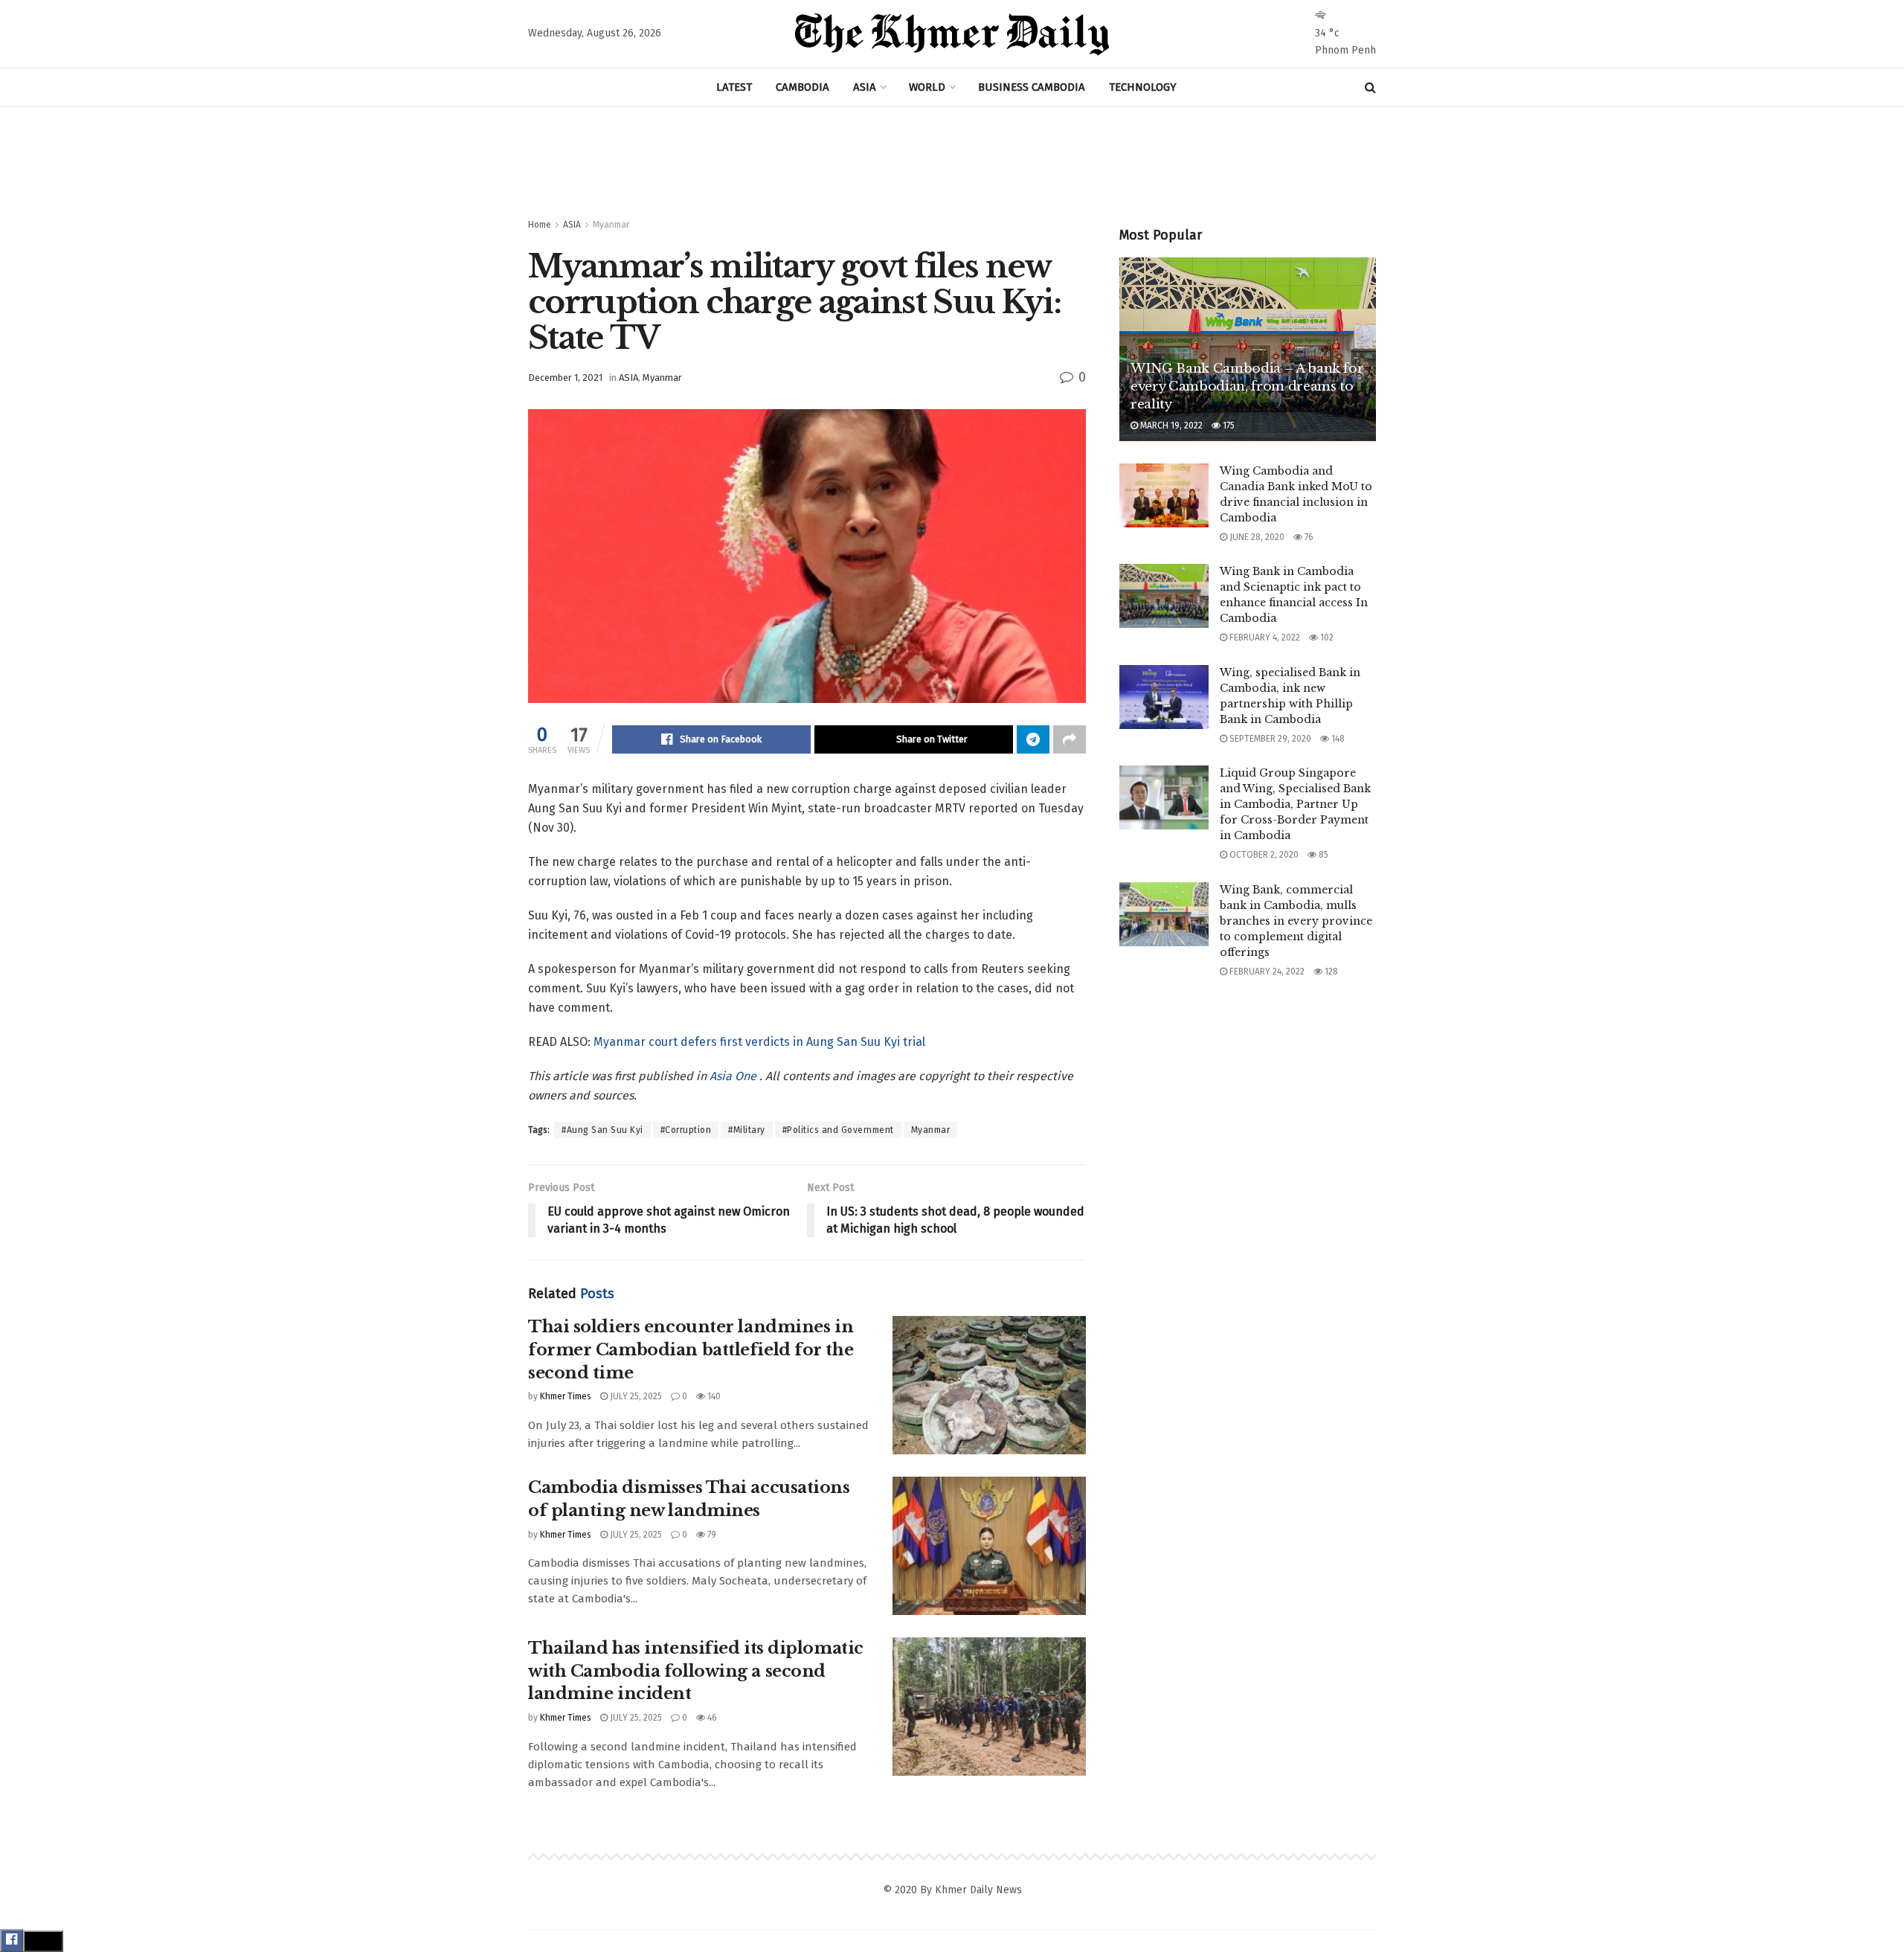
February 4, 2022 (1264, 638)
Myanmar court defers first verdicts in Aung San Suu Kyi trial (759, 1042)
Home (540, 225)
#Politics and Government (838, 1130)
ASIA (865, 87)
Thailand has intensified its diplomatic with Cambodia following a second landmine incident (696, 1671)
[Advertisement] (952, 163)
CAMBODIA (803, 87)
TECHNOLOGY (1143, 87)
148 (1337, 739)
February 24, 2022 (1266, 972)
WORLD (927, 87)
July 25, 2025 (635, 1396)
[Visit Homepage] (952, 34)
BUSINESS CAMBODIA (1032, 87)
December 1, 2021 (565, 378)
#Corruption (686, 1130)
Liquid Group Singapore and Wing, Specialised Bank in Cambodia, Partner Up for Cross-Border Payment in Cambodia (1295, 804)
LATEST (734, 87)
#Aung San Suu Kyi (602, 1130)
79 (711, 1535)
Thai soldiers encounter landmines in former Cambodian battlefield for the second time (691, 1350)
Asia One (734, 1076)
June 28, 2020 (1256, 537)
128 (1330, 972)
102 (1326, 638)
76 (1308, 537)
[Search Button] (1370, 87)
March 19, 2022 (1170, 426)
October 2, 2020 (1263, 855)
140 (713, 1396)
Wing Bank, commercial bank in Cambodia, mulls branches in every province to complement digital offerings (1296, 921)
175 (1228, 426)
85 (1322, 855)
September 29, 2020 (1269, 739)
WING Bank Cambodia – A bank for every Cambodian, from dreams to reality (1247, 386)
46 (711, 1718)
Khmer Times (566, 1396)
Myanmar (611, 225)
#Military (747, 1130)
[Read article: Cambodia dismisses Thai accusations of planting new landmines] (989, 1546)
